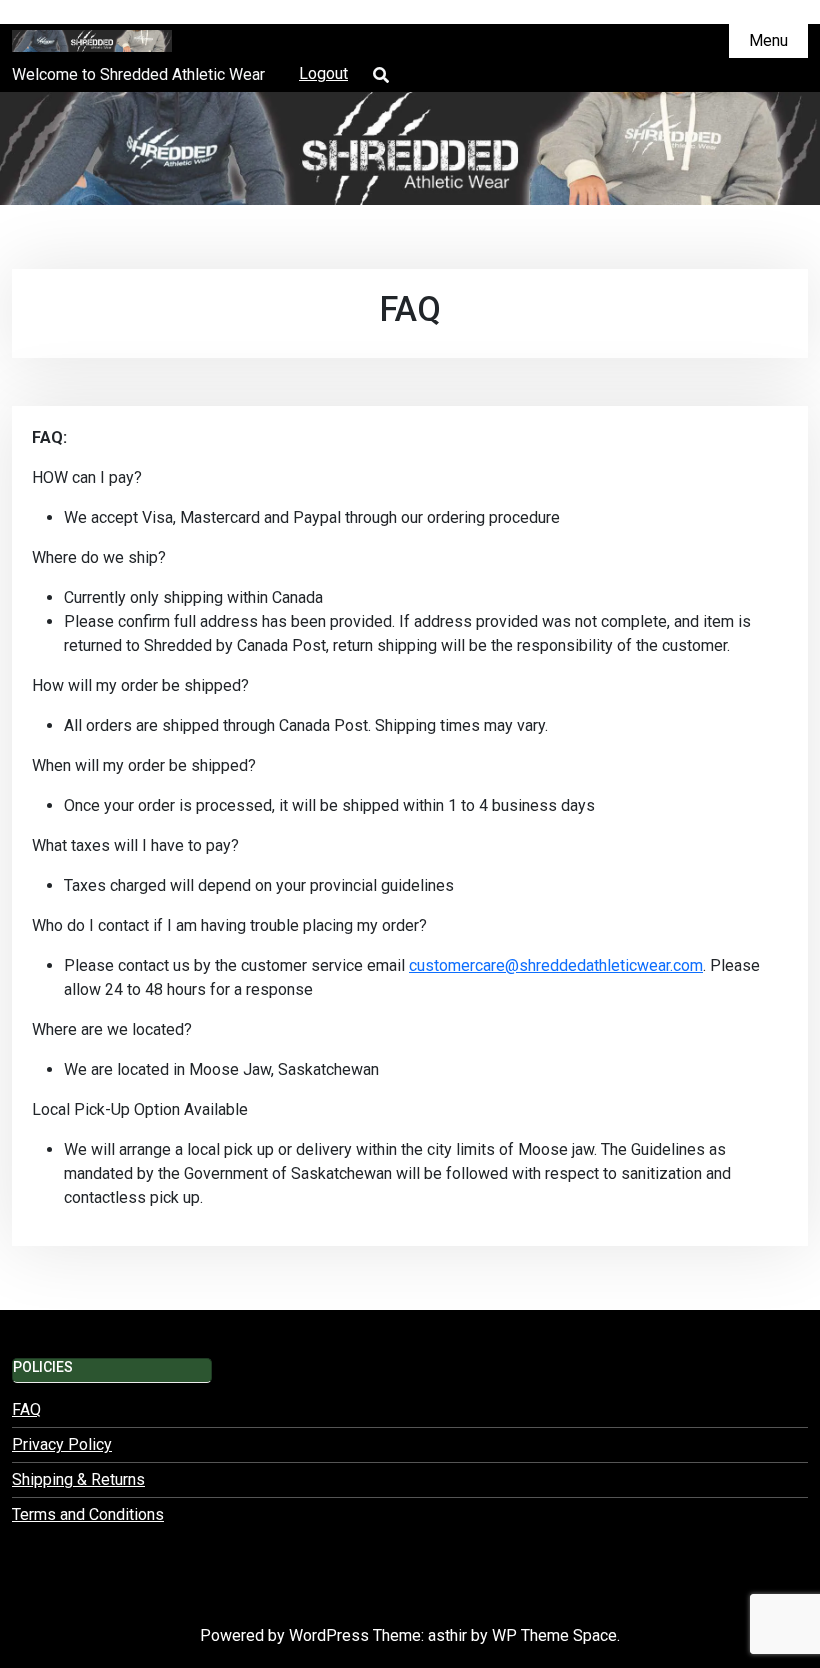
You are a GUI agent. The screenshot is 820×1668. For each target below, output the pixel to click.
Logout (323, 73)
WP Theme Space (554, 1635)
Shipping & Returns (78, 1479)
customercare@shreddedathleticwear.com (556, 965)
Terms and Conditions (88, 1514)
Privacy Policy (62, 1444)
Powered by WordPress (286, 1635)
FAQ (26, 1409)
